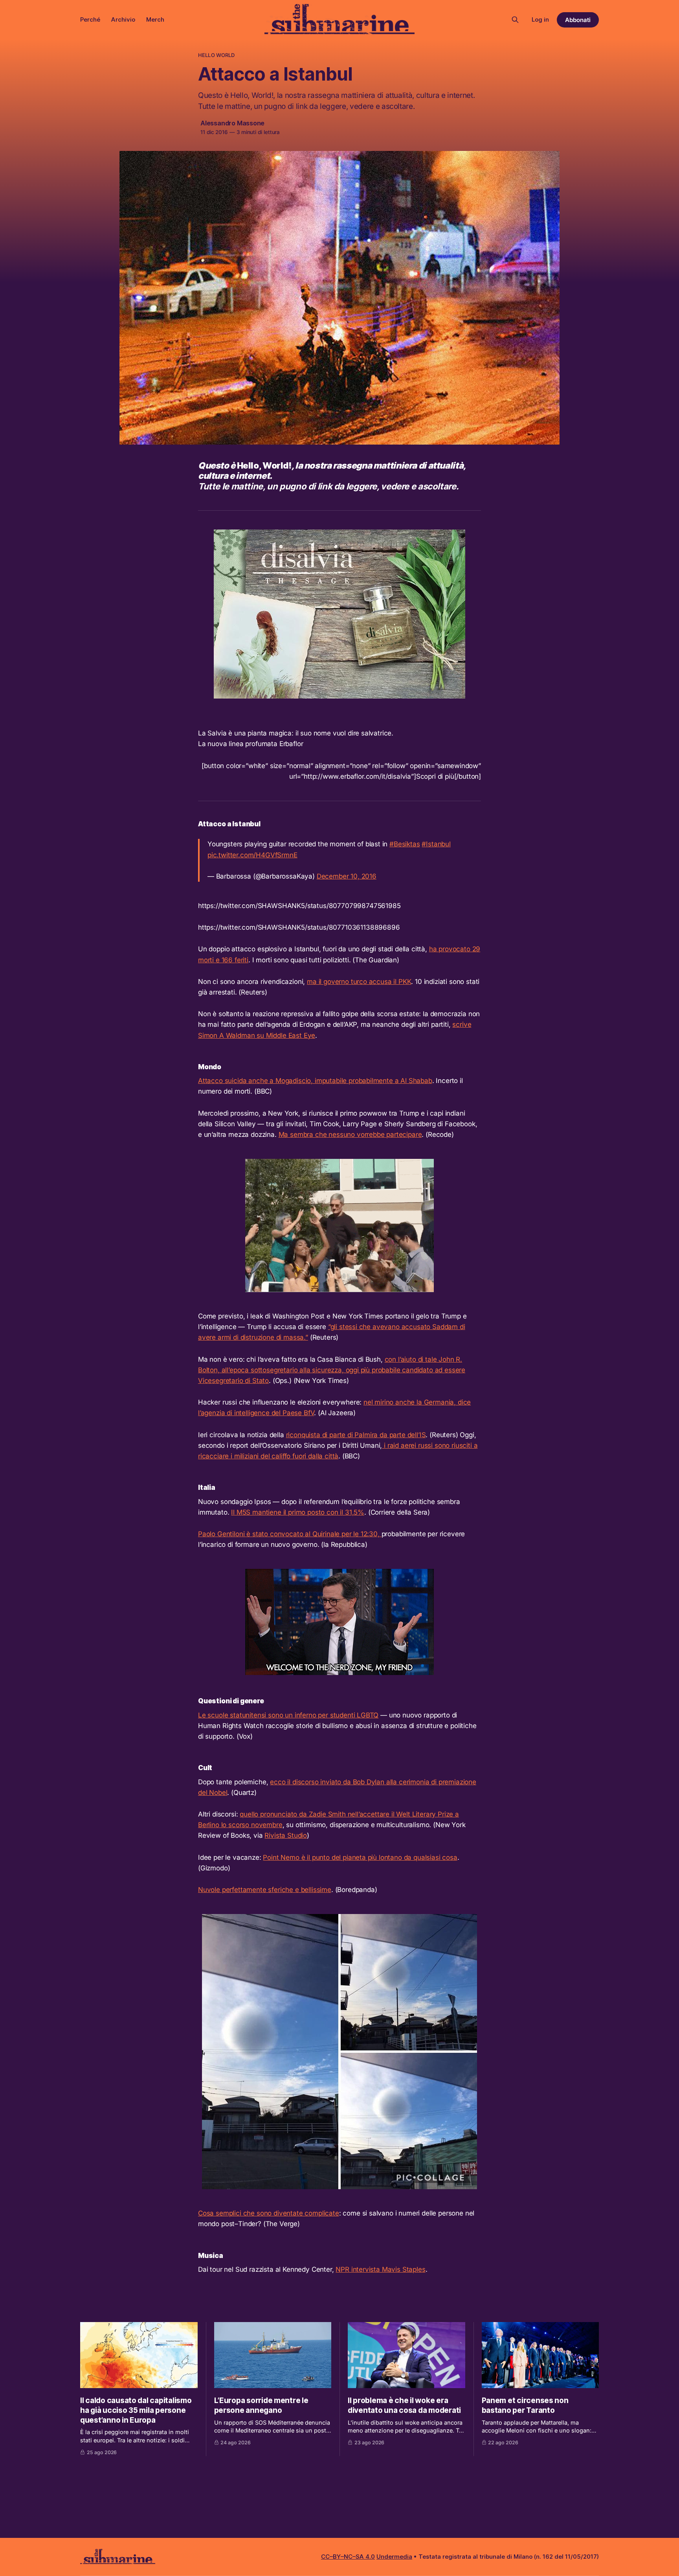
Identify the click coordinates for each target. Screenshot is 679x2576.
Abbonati (578, 20)
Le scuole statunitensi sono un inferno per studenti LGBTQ (288, 1715)
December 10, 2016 (347, 876)
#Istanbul (436, 844)
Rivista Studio (286, 1835)
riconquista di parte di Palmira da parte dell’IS (356, 1435)
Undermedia (394, 2557)
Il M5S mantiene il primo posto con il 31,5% (298, 1512)
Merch (155, 19)
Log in (540, 19)
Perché (90, 19)
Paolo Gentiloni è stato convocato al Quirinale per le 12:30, (290, 1534)
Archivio (123, 19)
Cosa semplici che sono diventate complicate (269, 2213)
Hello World (216, 55)
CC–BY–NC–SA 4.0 (348, 2557)
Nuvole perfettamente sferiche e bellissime (265, 1890)
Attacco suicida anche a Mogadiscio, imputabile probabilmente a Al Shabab (315, 1081)
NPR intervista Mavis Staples (380, 2269)
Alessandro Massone (232, 123)
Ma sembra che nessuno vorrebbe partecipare (350, 1134)
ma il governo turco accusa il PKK (359, 982)
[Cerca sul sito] (515, 20)
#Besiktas (405, 844)
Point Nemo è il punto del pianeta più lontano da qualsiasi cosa (360, 1857)
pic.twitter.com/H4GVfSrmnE (252, 855)
